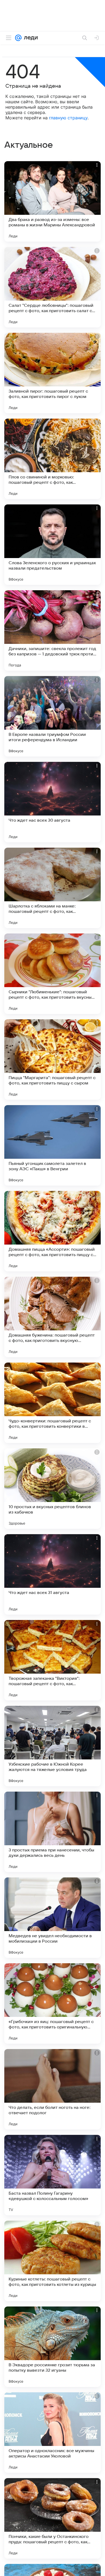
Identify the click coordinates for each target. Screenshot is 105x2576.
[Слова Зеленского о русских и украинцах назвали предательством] (52, 545)
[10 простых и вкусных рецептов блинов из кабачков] (52, 1489)
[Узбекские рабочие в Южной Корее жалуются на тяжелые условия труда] (52, 1746)
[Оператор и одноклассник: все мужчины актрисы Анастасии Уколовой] (52, 2433)
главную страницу (68, 118)
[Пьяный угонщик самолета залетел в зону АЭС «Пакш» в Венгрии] (52, 1145)
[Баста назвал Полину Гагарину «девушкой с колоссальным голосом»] (52, 2175)
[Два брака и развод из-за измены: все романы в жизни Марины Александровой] (52, 201)
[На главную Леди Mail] (30, 38)
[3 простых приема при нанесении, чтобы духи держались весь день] (52, 1832)
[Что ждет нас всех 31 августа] (52, 1574)
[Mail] (18, 38)
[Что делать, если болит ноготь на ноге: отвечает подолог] (52, 2089)
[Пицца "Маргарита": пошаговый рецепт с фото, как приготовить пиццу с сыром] (52, 1060)
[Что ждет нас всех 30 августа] (52, 802)
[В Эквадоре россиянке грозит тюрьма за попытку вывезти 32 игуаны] (52, 2347)
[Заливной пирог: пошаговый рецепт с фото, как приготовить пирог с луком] (52, 373)
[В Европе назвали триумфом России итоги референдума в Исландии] (52, 716)
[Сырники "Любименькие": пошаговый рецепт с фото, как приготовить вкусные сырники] (52, 974)
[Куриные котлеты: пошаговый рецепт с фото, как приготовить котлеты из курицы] (52, 2261)
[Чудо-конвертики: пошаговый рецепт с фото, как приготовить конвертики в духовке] (52, 1403)
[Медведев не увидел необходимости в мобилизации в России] (52, 1918)
